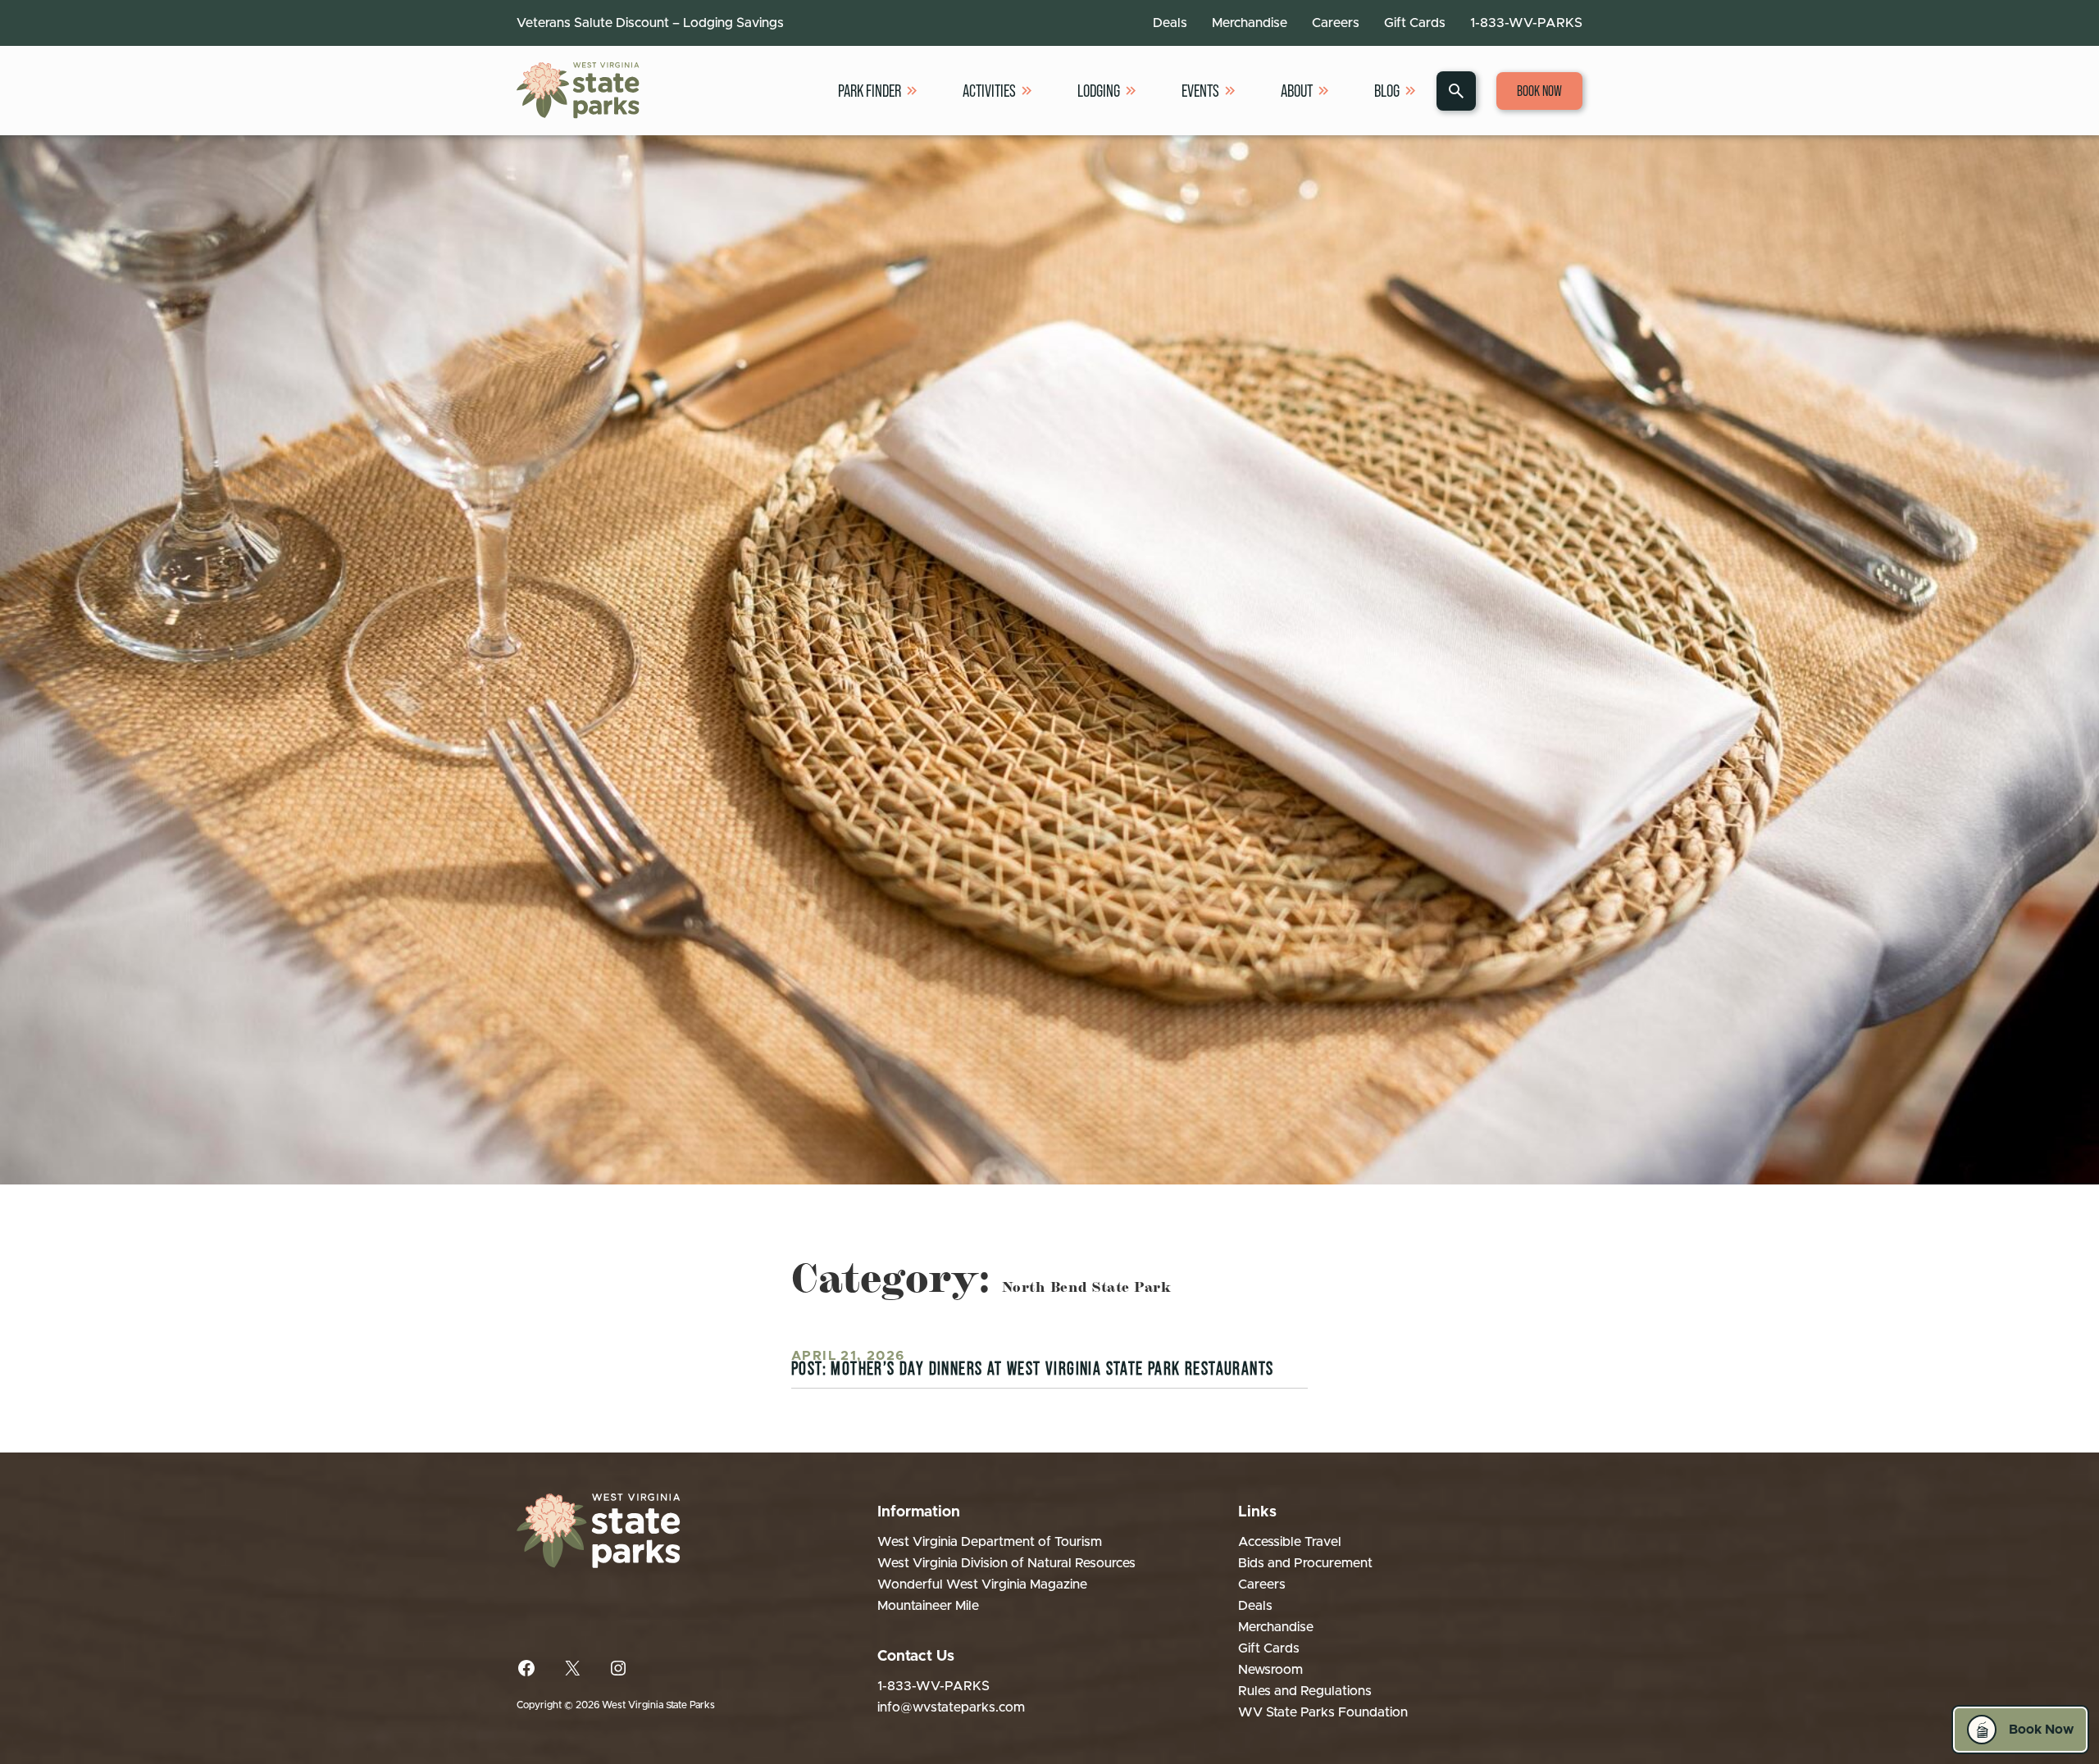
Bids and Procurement (1305, 1563)
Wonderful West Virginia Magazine (982, 1584)
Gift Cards (1415, 23)
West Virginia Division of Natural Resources (1006, 1563)
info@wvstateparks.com (951, 1707)
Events (1200, 91)
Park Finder (870, 91)
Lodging (1099, 91)
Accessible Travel (1290, 1542)
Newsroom (1270, 1670)
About (1297, 91)
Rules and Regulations (1305, 1691)
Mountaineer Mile (928, 1606)
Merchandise (1250, 23)
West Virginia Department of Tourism (990, 1542)
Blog (1387, 91)
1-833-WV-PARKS (1526, 23)
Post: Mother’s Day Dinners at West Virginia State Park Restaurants (1032, 1368)
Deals (1170, 23)
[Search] (1456, 91)
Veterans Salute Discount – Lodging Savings (650, 23)
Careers (1336, 23)
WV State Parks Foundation (1323, 1712)
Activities (989, 91)
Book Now (1539, 91)
